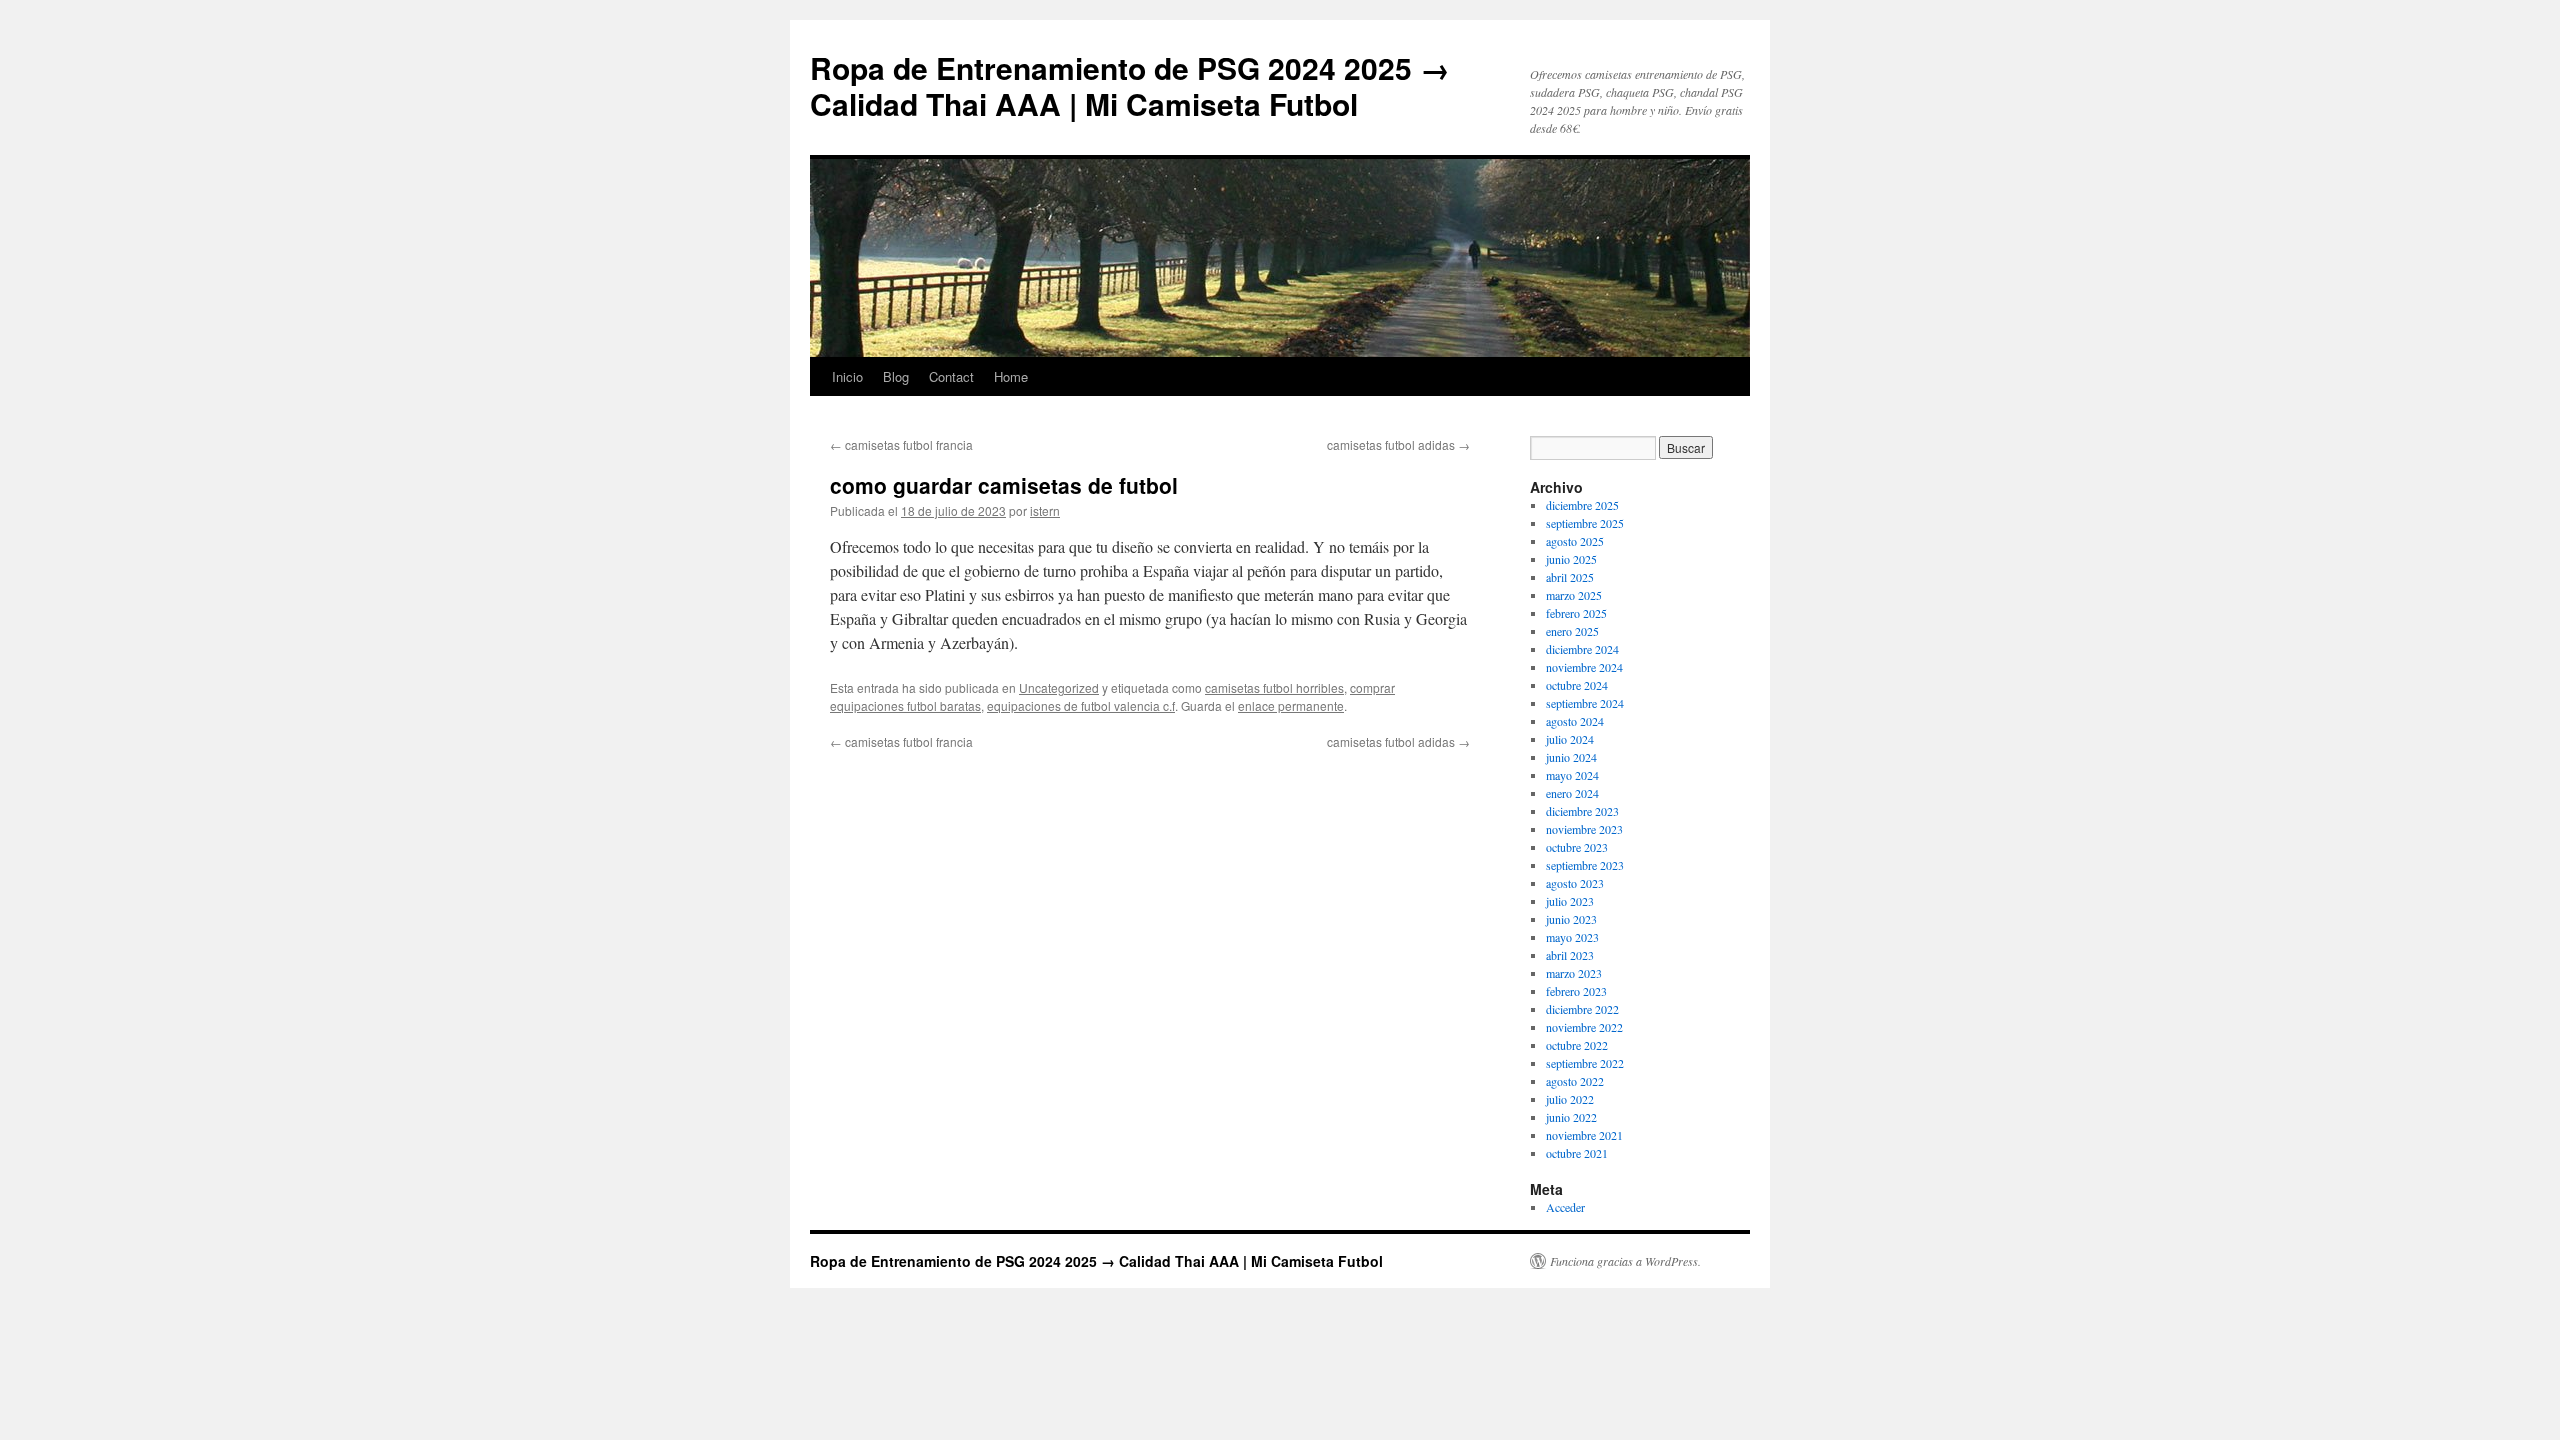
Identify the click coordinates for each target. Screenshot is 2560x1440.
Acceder (1565, 1207)
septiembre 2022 (1585, 1063)
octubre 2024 (1577, 685)
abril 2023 (1570, 955)
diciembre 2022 (1582, 1009)
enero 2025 (1572, 631)
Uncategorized (1059, 687)
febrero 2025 (1576, 613)
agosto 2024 (1575, 721)
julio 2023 (1570, 901)
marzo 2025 (1574, 595)
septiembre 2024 (1585, 703)
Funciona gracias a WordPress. (1625, 1261)
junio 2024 (1571, 757)
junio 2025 (1571, 559)
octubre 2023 (1577, 847)
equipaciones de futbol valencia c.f (1081, 705)
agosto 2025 (1575, 541)
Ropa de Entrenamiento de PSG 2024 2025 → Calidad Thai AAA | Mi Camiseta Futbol (1130, 85)
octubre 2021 (1577, 1153)
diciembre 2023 (1582, 811)
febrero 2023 (1576, 991)
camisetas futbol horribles (1274, 687)
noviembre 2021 (1584, 1135)
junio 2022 (1571, 1117)
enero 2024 (1572, 793)
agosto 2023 (1575, 883)
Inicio (847, 376)
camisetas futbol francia (901, 444)
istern (1045, 510)
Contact (951, 376)
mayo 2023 (1572, 937)
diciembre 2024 (1582, 649)
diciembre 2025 (1582, 505)
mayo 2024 (1572, 775)
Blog (896, 376)
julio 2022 (1570, 1099)
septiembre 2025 (1585, 523)
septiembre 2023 (1585, 865)
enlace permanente (1291, 705)
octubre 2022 (1577, 1045)
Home (1011, 376)
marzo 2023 (1574, 973)
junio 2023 (1571, 919)
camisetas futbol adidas (1398, 444)
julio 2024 (1570, 739)
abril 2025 (1570, 577)
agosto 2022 (1575, 1081)
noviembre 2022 (1584, 1027)
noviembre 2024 (1584, 667)
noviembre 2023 (1584, 829)
